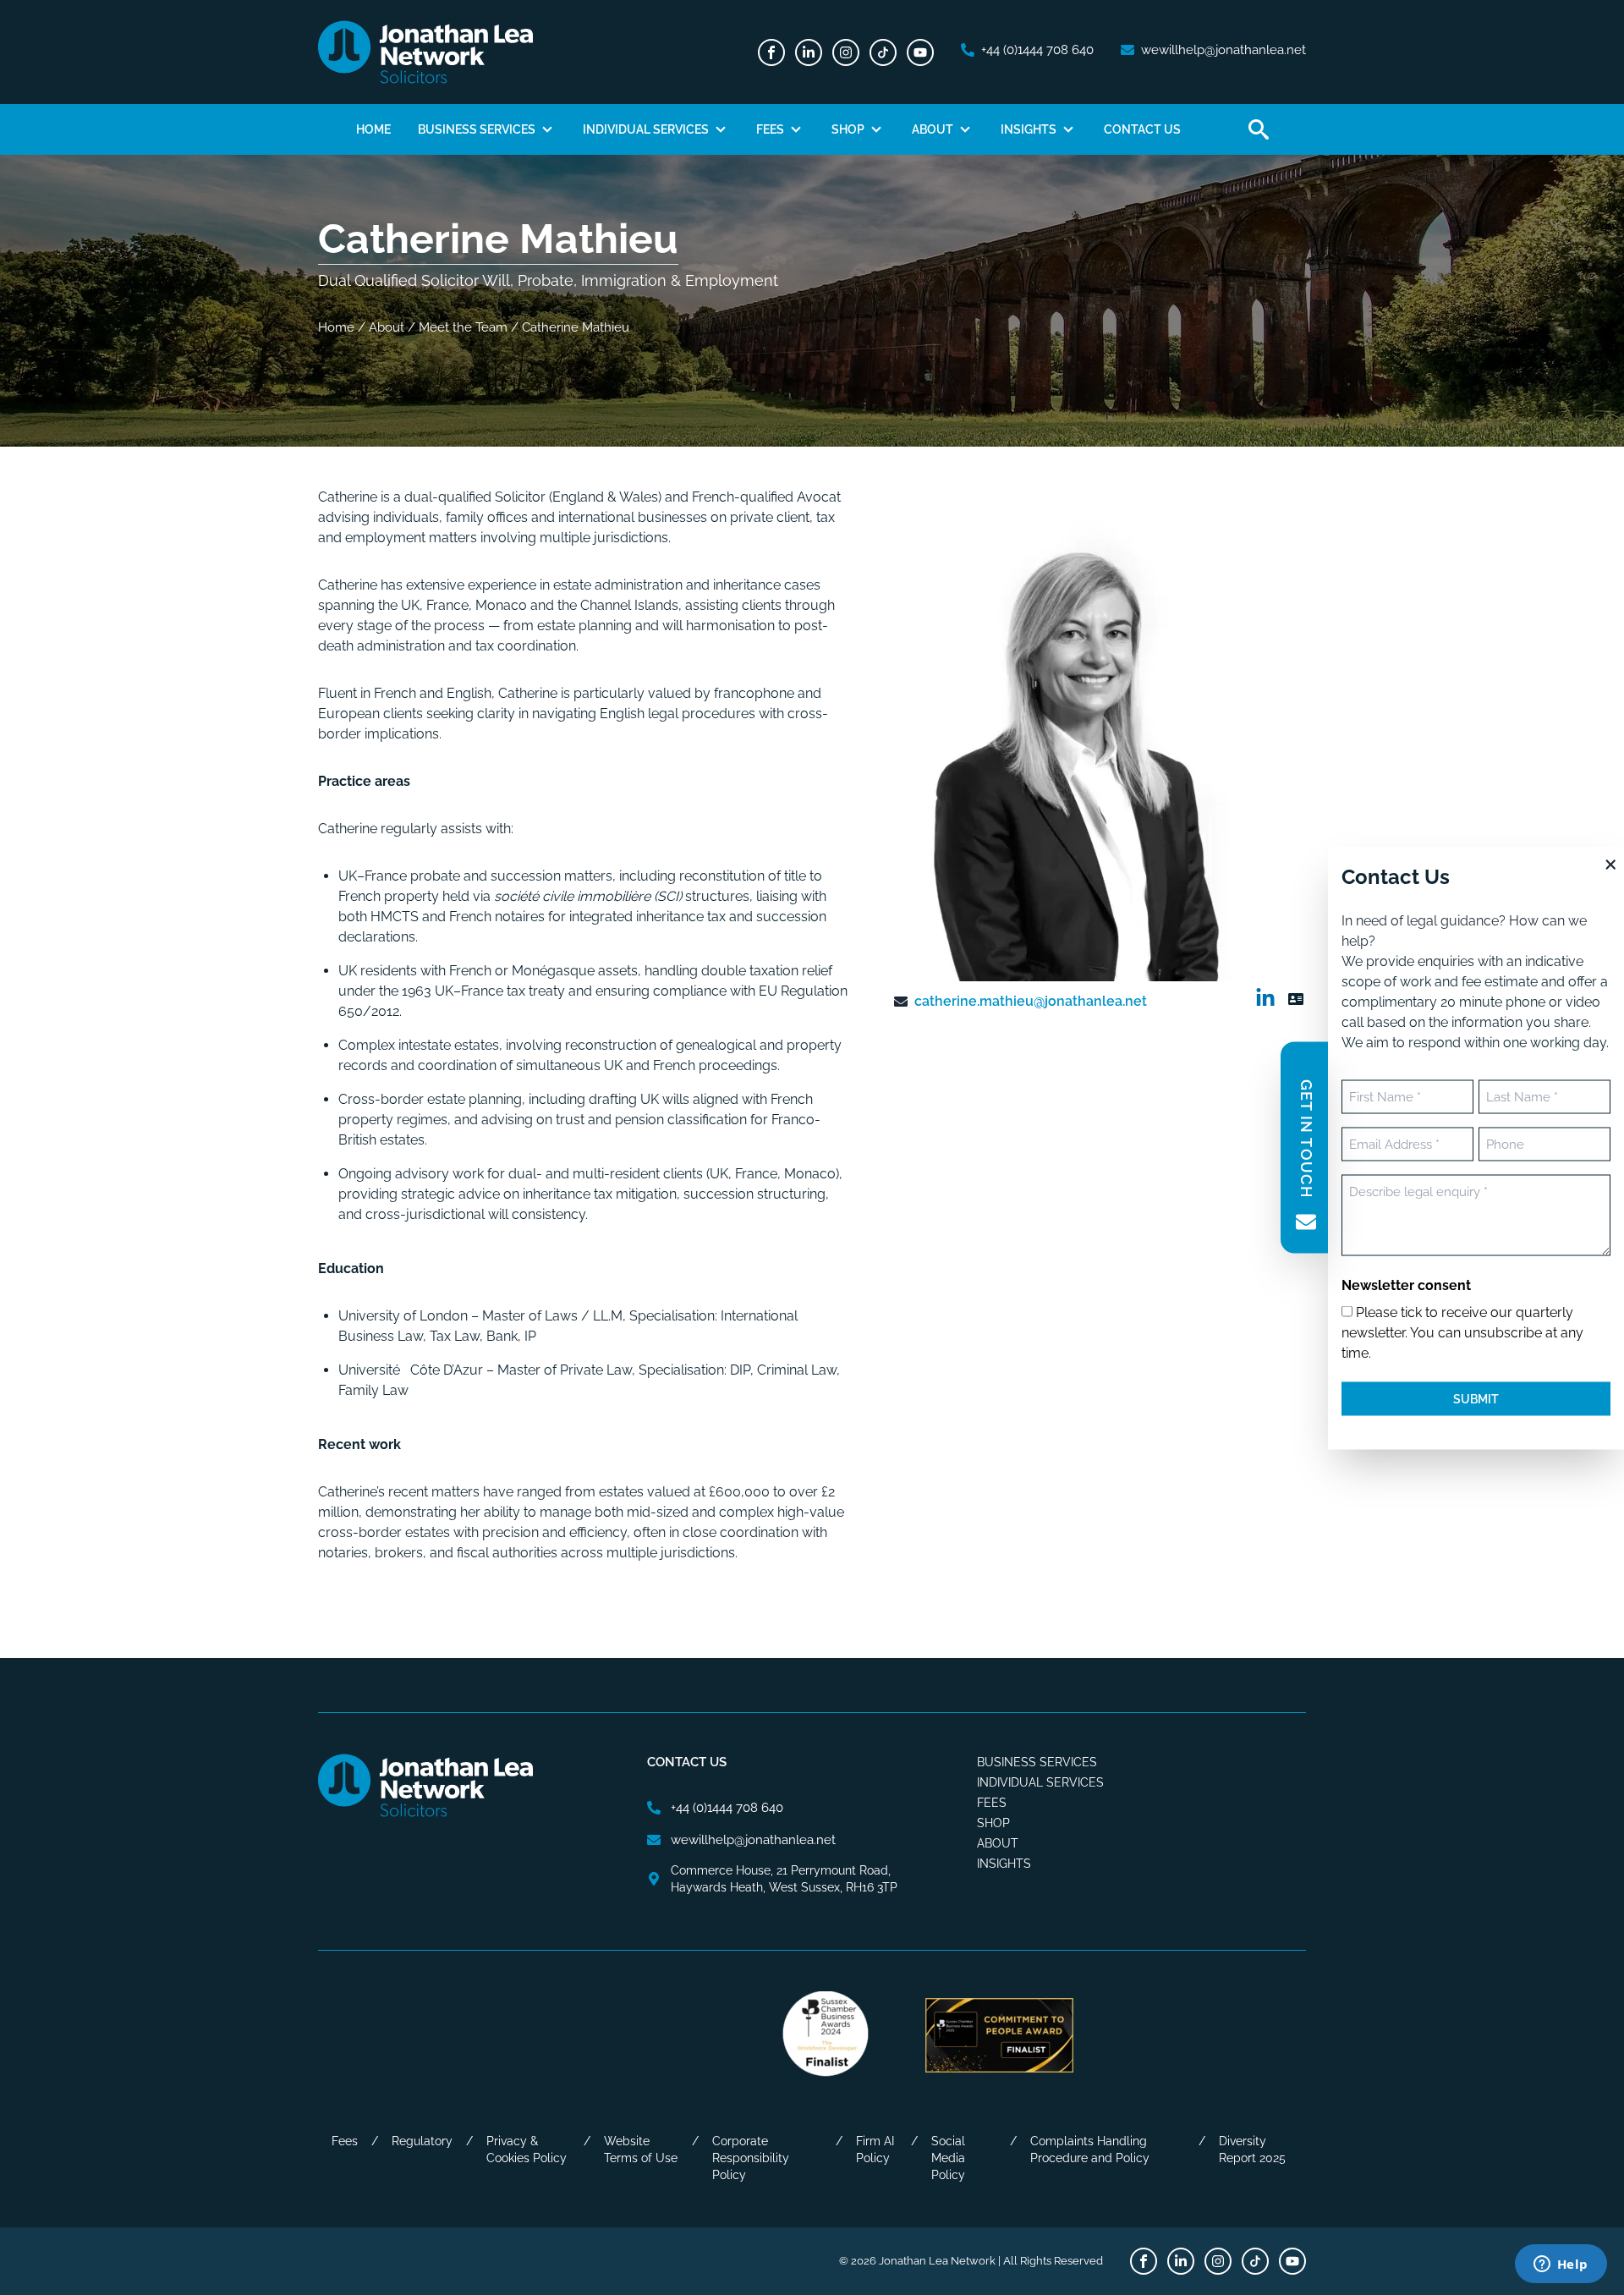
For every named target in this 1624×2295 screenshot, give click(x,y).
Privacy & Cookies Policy (527, 2150)
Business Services (477, 129)
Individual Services (646, 129)
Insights (1029, 129)
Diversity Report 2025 (1252, 2150)
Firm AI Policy (875, 2150)
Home (373, 129)
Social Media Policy (948, 2158)
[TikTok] (883, 52)
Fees (770, 129)
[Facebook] (771, 52)
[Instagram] (846, 52)
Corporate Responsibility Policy (751, 2158)
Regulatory (422, 2141)
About (933, 129)
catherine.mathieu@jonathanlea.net (1031, 1001)
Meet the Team (463, 327)
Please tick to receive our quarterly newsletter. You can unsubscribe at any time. (1462, 1332)
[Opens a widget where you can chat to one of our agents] (1561, 2265)
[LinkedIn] (809, 52)
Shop (848, 129)
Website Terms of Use (641, 2150)
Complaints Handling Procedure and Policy (1090, 2150)
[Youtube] (920, 52)
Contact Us (1142, 129)
